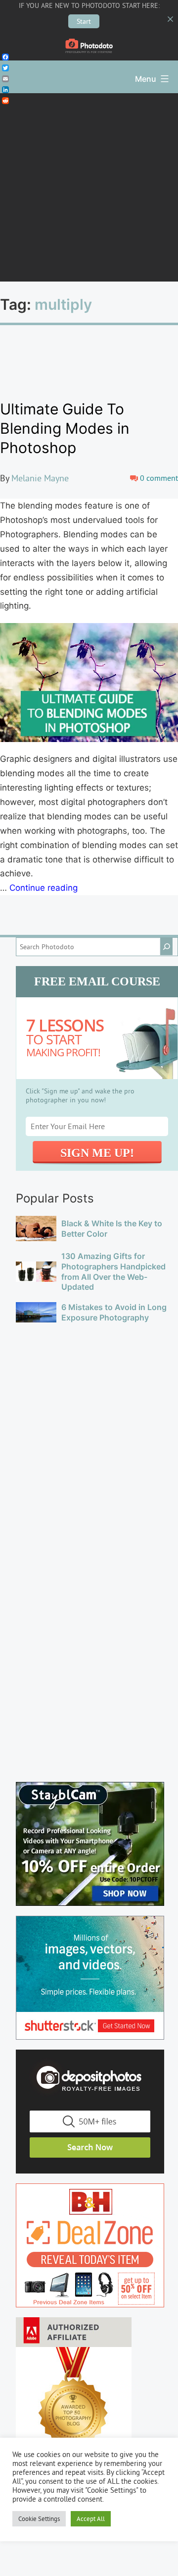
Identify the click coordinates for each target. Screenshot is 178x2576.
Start (84, 21)
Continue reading (44, 888)
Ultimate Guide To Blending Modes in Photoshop (65, 428)
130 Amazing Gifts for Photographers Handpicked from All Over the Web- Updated (113, 1271)
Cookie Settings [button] (39, 2519)
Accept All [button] (91, 2519)
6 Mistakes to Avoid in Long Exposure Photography (114, 1312)
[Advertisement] (89, 187)
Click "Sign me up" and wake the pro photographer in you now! (80, 1095)
